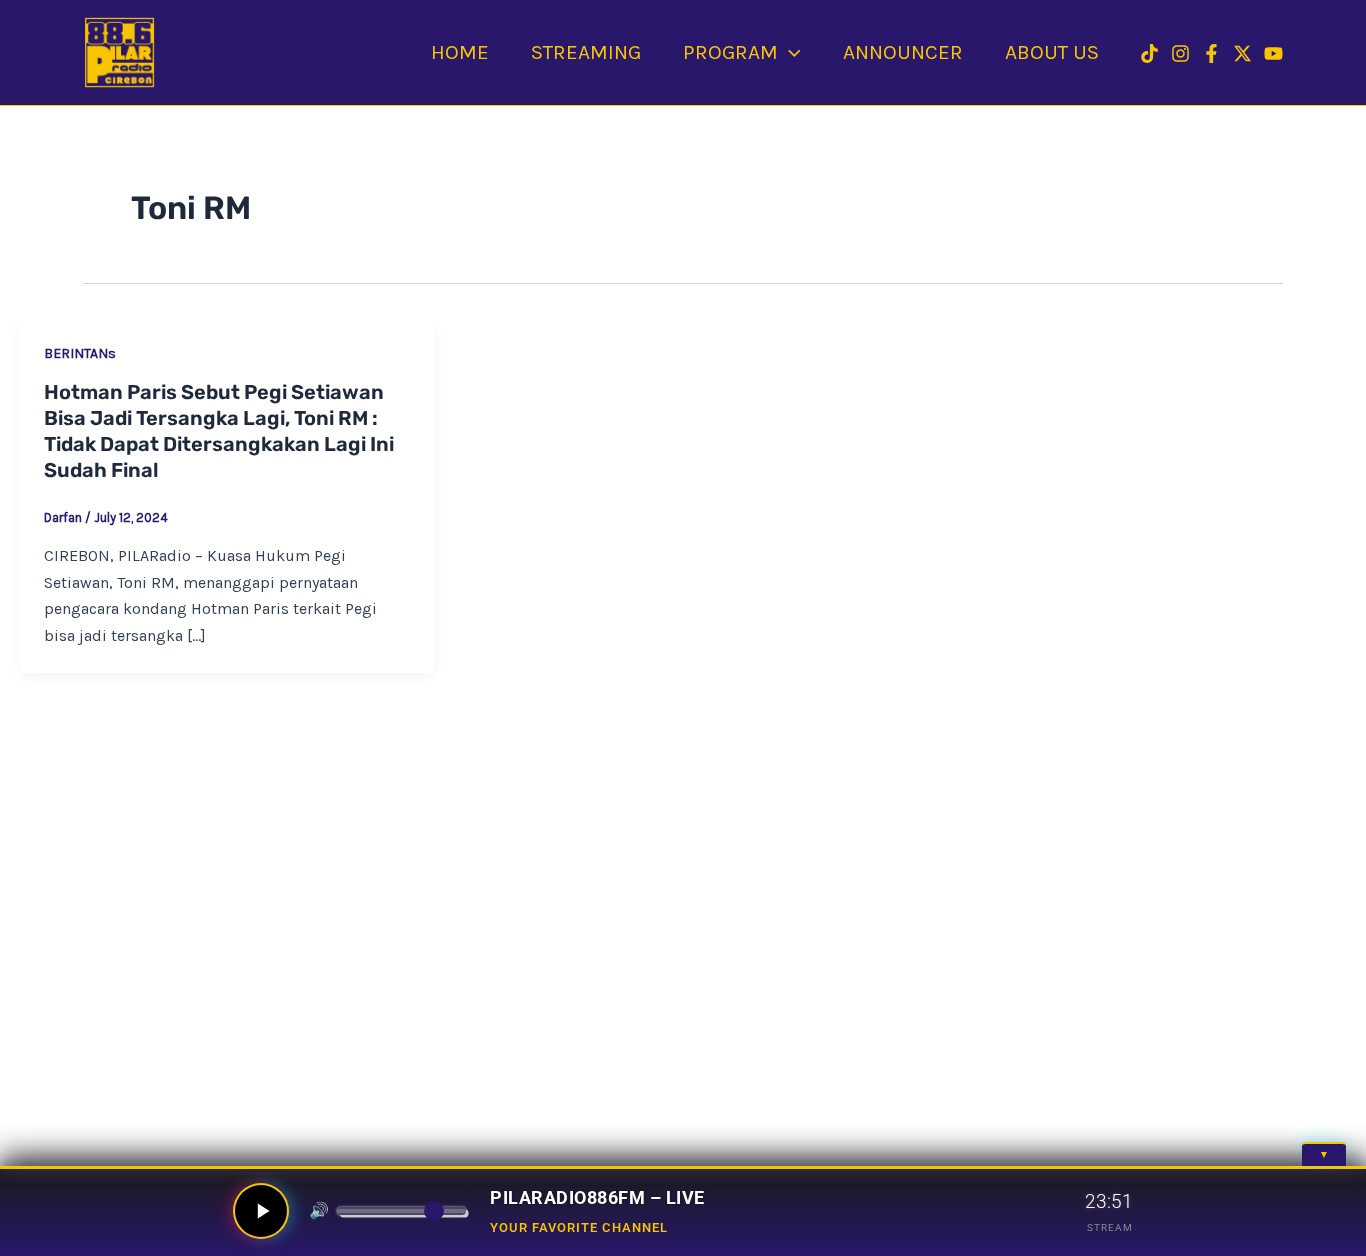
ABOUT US (1052, 52)
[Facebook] (1211, 53)
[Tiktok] (1149, 53)
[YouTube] (1273, 53)
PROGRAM (730, 52)
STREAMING (586, 52)
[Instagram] (1180, 53)
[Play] (261, 1211)
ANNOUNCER (903, 52)
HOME (460, 52)
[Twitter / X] (1242, 53)
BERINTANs (80, 353)
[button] (789, 52)
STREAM (1110, 1227)
